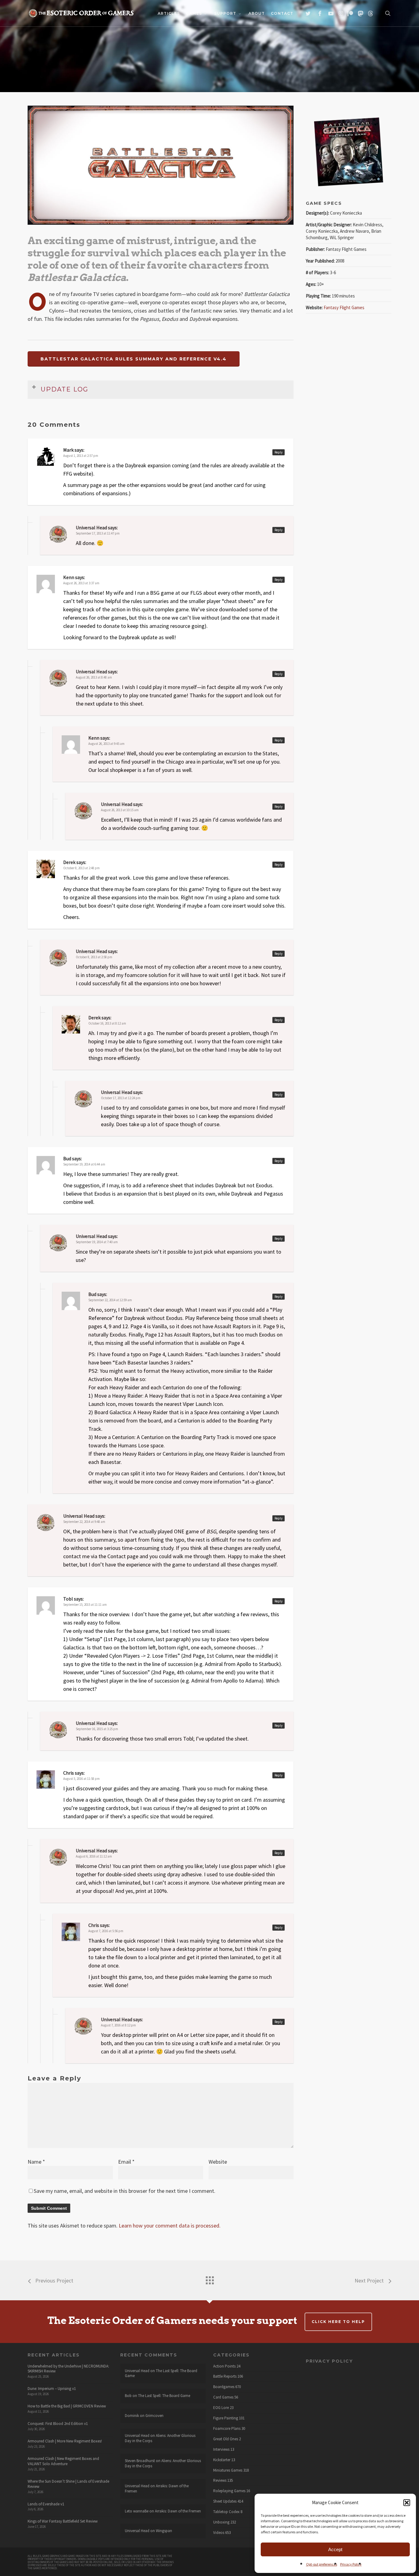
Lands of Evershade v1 (46, 2504)
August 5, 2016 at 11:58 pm (81, 1779)
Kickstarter (222, 2460)
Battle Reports (225, 2376)
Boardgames (224, 2387)
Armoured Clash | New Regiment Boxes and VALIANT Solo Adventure (63, 2461)
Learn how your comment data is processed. (170, 2226)
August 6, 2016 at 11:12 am (94, 1856)
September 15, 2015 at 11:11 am (85, 1605)
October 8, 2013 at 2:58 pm (94, 957)
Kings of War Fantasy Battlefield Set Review (63, 2521)
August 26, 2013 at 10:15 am (120, 810)
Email (126, 2162)
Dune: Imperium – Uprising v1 (52, 2389)
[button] (407, 2503)
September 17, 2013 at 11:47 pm (98, 533)
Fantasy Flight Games (344, 307)
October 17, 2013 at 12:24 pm (121, 1098)
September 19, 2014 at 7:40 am (97, 1242)
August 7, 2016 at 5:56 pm (106, 1931)
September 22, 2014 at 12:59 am (110, 1300)
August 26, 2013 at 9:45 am (106, 744)
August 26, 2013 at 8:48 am (94, 677)
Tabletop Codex (226, 2512)
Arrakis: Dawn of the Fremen (157, 2488)
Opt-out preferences (322, 2564)
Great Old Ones (226, 2439)
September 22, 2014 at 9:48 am (84, 1522)
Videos (219, 2533)
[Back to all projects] (209, 2279)
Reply (279, 452)
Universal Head (91, 1236)
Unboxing (221, 2522)
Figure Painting (226, 2418)
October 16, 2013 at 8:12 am (107, 1023)
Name (36, 2162)
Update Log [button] (65, 389)
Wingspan (164, 2531)
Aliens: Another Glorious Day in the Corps (160, 2438)
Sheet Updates (225, 2501)
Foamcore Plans (227, 2429)
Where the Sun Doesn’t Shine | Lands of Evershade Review (68, 2484)
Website (218, 2162)
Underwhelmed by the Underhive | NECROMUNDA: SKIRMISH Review (68, 2369)
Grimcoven (154, 2416)
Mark (68, 450)
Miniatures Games (228, 2470)
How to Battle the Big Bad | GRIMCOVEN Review (67, 2406)
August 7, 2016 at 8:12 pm (118, 2025)
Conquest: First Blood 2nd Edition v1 (58, 2424)
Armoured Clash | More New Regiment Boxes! (65, 2441)
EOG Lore (221, 2408)
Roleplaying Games (229, 2491)
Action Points (224, 2366)
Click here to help (338, 2322)
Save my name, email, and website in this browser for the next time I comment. (125, 2191)
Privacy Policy (351, 2564)
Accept (335, 2549)
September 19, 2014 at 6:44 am (84, 1164)
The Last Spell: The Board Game (161, 2373)
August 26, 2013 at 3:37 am (81, 583)
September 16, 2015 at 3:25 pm (97, 1729)
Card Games (223, 2397)
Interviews (221, 2450)
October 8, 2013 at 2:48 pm (81, 868)
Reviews (220, 2481)
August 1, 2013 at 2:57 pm (81, 456)
